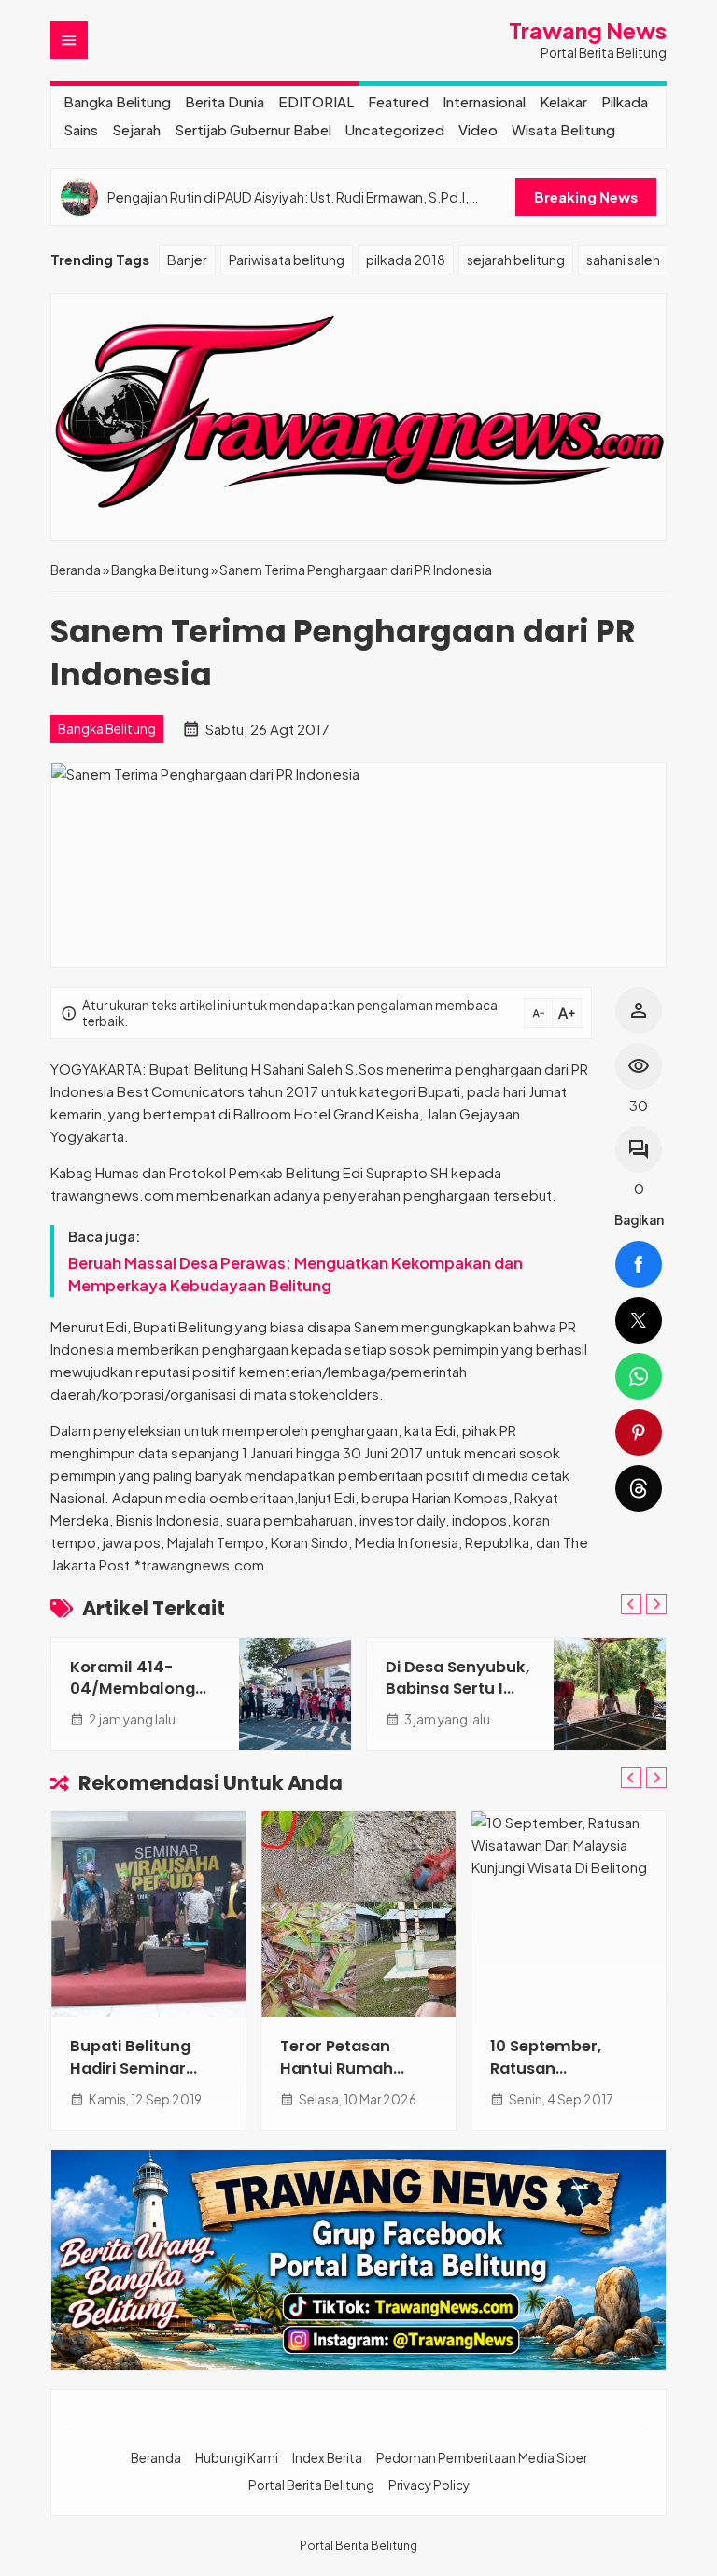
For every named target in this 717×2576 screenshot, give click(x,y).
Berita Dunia (225, 101)
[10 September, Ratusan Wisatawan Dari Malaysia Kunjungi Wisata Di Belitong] (569, 1914)
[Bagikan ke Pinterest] (639, 1432)
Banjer (187, 260)
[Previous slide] (631, 1604)
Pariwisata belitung (287, 260)
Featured (398, 101)
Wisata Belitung (563, 129)
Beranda (156, 2458)
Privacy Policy (429, 2485)
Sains (81, 129)
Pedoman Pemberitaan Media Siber (482, 2458)
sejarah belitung (516, 260)
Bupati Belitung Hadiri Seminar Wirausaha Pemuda (148, 2068)
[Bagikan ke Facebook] (639, 1264)
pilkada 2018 (406, 260)
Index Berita (327, 2458)
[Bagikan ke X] (639, 1320)
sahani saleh (623, 260)
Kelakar (563, 101)
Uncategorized (395, 129)
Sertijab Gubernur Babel (253, 129)
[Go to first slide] (656, 1604)
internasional (484, 101)
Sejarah (136, 129)
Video (478, 129)
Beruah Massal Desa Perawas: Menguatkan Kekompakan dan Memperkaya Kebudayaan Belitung (295, 1274)
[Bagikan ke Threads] (639, 1488)
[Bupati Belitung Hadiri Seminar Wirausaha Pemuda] (148, 1914)
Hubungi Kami (237, 2458)
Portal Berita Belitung (311, 2485)
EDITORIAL (316, 101)
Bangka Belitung (117, 101)
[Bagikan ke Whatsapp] (639, 1376)
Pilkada (625, 101)
